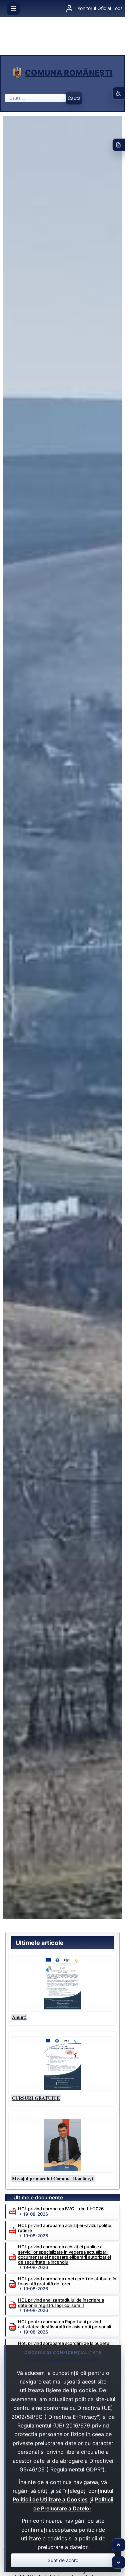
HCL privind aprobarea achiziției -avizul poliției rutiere (65, 2228)
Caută (74, 98)
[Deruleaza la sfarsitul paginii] (118, 2563)
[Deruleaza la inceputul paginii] (118, 2545)
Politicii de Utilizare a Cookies (50, 2499)
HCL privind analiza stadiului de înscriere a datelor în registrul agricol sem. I (61, 2303)
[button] (62, 1984)
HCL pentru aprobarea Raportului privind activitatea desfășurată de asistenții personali (64, 2324)
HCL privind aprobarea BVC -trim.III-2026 (61, 2209)
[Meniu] (13, 9)
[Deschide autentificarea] (69, 9)
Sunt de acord (63, 2560)
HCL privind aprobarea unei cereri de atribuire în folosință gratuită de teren (67, 2281)
